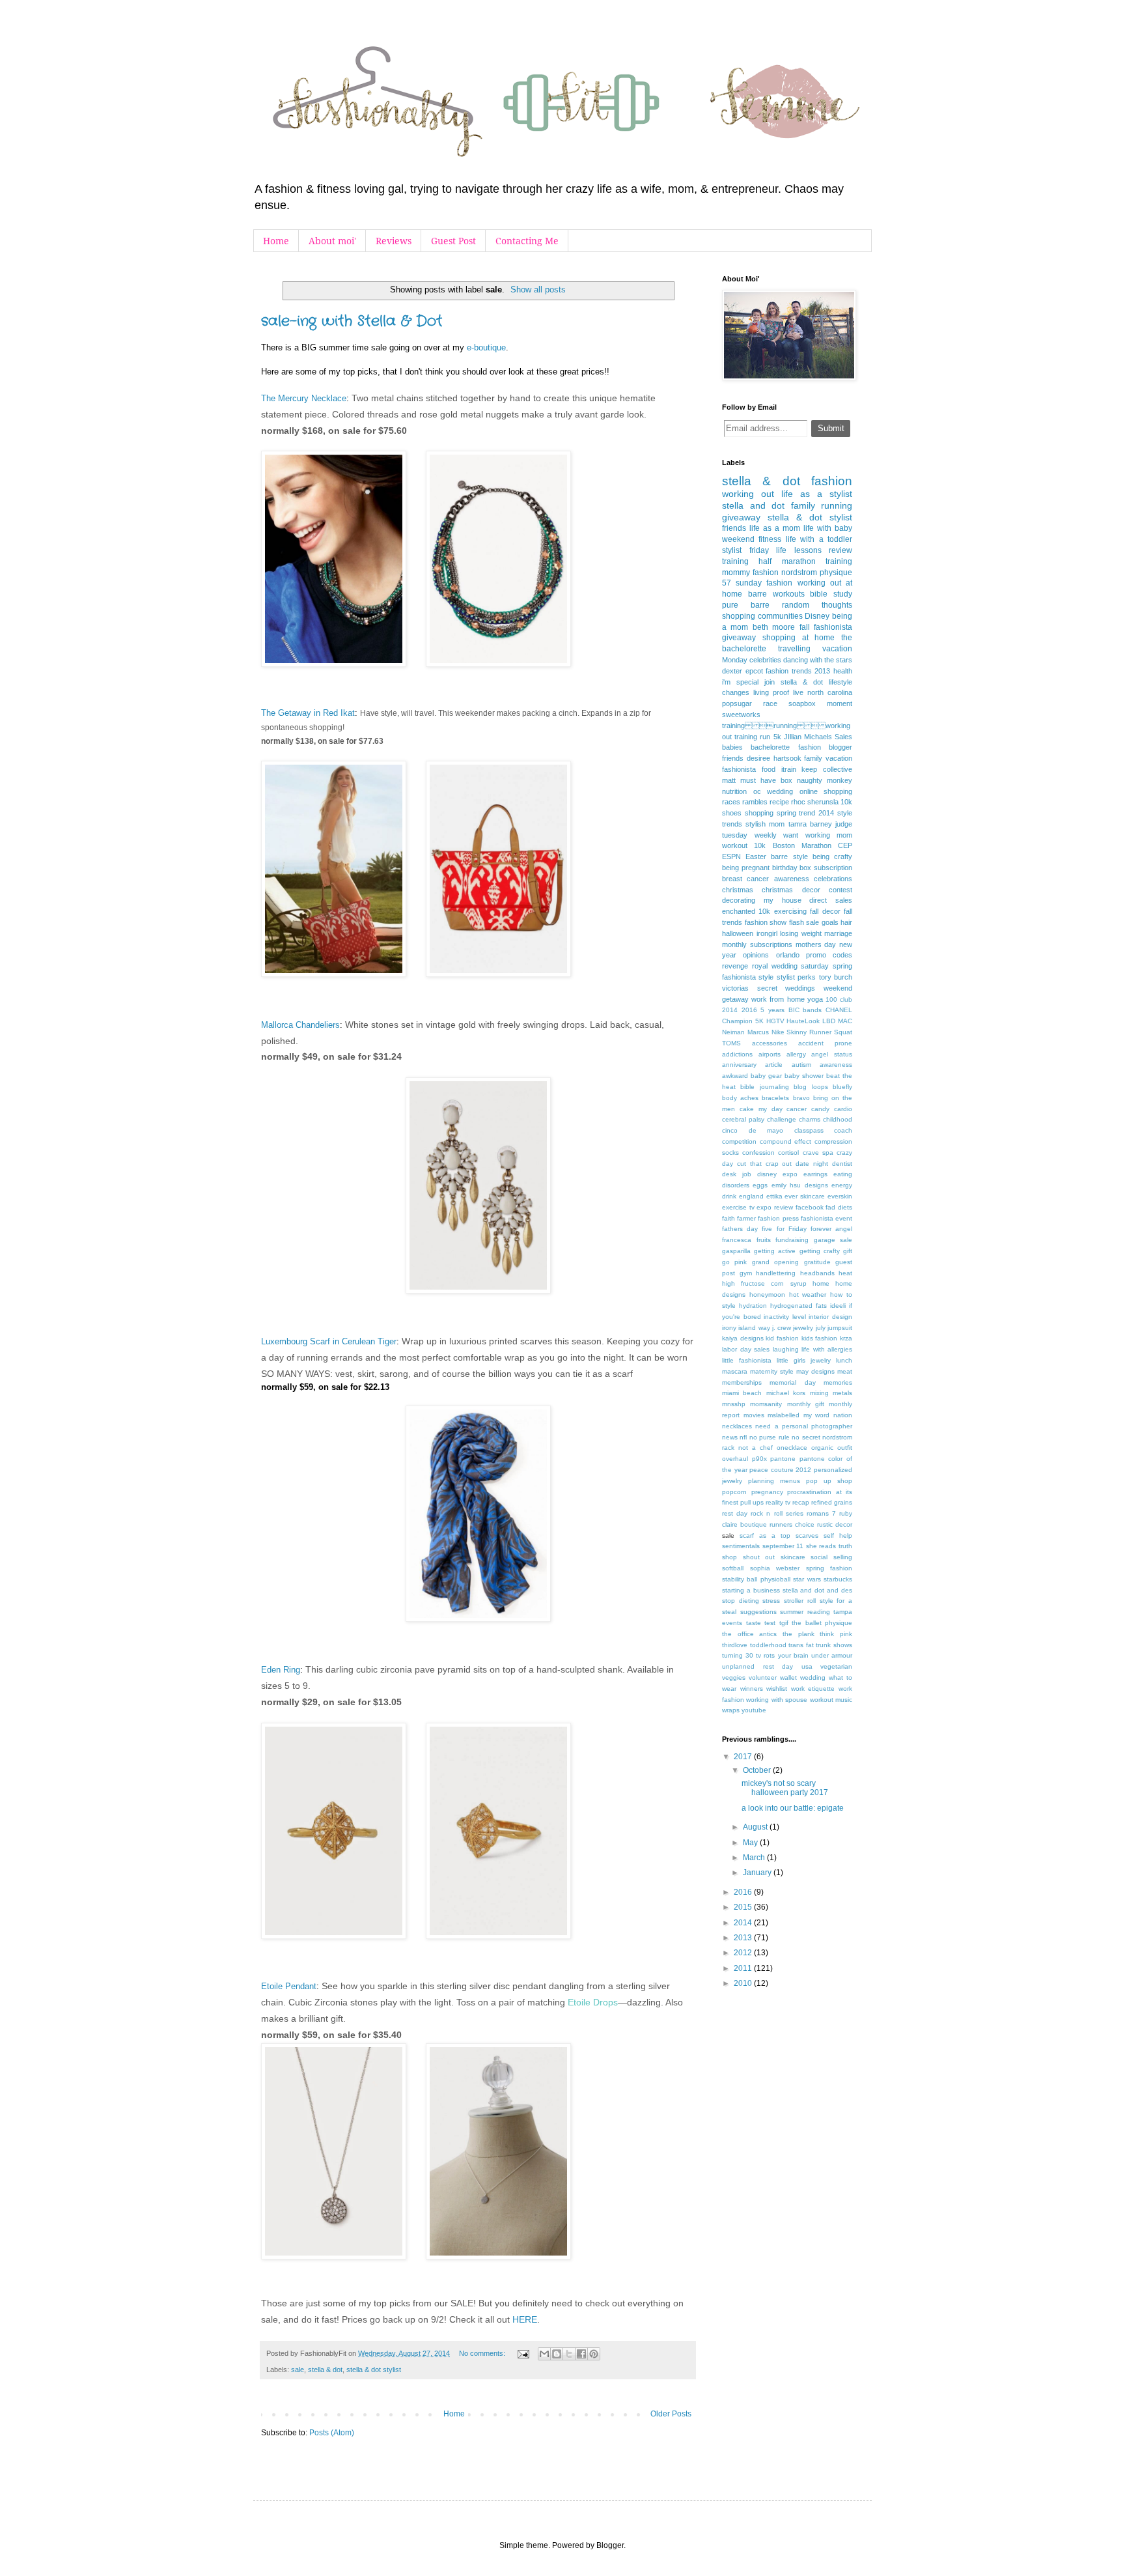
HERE (525, 2319)
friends (734, 528)
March (755, 1858)
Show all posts (538, 290)
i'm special (740, 682)
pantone (783, 1459)
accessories (770, 1043)
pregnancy (767, 1492)
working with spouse (777, 1700)
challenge (782, 1119)
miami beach (742, 1393)
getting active (775, 1251)
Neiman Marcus (745, 1032)
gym (746, 1273)
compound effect (786, 1141)
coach (843, 1130)
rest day (735, 1513)
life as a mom (775, 528)
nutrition (734, 791)
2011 (744, 1968)
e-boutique (486, 347)
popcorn (734, 1492)
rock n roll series (777, 1513)
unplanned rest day (757, 1666)
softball (733, 1568)
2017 (744, 1757)
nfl (743, 1437)
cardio (843, 1109)
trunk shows (834, 1645)
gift (848, 1251)
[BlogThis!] (557, 2354)
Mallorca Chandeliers (300, 1025)
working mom (829, 835)
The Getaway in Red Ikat (308, 713)
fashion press (778, 1218)
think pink (836, 1634)
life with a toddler (819, 539)
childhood (838, 1119)
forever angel (831, 1229)
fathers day (740, 1229)
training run (752, 737)
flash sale (804, 922)
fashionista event (826, 1218)
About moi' (332, 241)
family (803, 505)
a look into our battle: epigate (793, 1808)
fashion (832, 481)
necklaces (737, 1426)
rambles (755, 802)
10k (760, 845)
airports (770, 1054)
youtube (754, 1710)
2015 (744, 1907)
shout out (759, 1557)
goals (830, 922)
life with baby (828, 528)
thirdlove (735, 1645)
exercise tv (738, 1207)
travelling (794, 649)
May (751, 1843)
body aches (740, 1098)
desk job (737, 1174)
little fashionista (747, 1360)
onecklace (792, 1448)
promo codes (829, 955)
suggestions (758, 1612)
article (774, 1065)
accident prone (825, 1043)
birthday (785, 868)
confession (758, 1153)
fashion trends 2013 (798, 671)
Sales (843, 737)
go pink (734, 1262)
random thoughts (817, 605)
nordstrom (799, 573)
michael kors (786, 1393)
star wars (807, 1579)
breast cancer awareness (766, 879)
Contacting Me (527, 241)
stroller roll (800, 1601)
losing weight (801, 933)
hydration (753, 1306)
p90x (759, 1459)
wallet (788, 1677)
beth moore (774, 627)
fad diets (839, 1207)
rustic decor (835, 1524)
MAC (845, 1021)
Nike (778, 1032)
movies (754, 1415)
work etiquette (813, 1689)
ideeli (838, 1306)
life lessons (799, 550)
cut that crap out (765, 1164)
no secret (806, 1437)
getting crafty (820, 1251)
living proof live (778, 692)
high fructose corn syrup (764, 1283)
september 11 (783, 1546)
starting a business (751, 1590)
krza (846, 1338)
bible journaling (764, 1087)
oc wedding (773, 791)
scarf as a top (765, 1536)
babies (732, 747)
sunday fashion (764, 583)
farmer (746, 1218)
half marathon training (805, 561)
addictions (737, 1054)
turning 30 (738, 1655)
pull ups (752, 1502)
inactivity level (785, 1317)
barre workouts (776, 594)
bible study (831, 594)
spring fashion (829, 1568)
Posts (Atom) (332, 2433)
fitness (770, 539)
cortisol (788, 1153)
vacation (837, 649)
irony (729, 1328)
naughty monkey (825, 780)
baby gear (766, 1076)
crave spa (818, 1153)
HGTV (775, 1021)
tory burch (836, 977)
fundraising (792, 1240)
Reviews (394, 241)
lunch (844, 1360)
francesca (737, 1240)
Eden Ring (281, 1670)
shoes (732, 813)
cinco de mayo (753, 1130)
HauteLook (803, 1021)
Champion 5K (743, 1021)
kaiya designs (743, 1338)
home (821, 1283)
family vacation (828, 758)
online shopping (826, 791)
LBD (829, 1021)
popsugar (737, 703)
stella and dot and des (817, 1590)
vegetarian (836, 1666)
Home (276, 241)
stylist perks (796, 977)
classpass (809, 1130)
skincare (793, 1557)
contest (840, 890)
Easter (756, 856)
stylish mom (765, 824)
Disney (817, 616)
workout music (831, 1700)
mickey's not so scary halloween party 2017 (785, 1788)
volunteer (763, 1677)
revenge (735, 966)
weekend (738, 539)
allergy (796, 1054)
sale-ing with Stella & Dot (352, 321)
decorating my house (762, 900)
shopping (759, 813)
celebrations (833, 879)
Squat (843, 1032)
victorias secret (750, 988)
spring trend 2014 (806, 813)
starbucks (838, 1579)
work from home (778, 999)
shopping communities (762, 616)
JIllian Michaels (808, 737)
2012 (744, 1953)
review (840, 550)
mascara (735, 1371)
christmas (738, 890)
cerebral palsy (743, 1119)
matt (729, 780)
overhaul (735, 1459)
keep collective (827, 769)
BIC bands (805, 1010)
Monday (735, 660)
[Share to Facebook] (581, 2354)
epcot (754, 671)
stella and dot (753, 505)
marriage (838, 933)
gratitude (817, 1262)
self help (838, 1536)
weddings (800, 988)
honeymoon (767, 1295)
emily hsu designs (800, 1185)
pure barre (746, 605)
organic (822, 1448)
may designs (815, 1371)
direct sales (831, 900)
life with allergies (827, 1349)
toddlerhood (768, 1645)
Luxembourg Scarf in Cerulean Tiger (329, 1341)
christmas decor (791, 890)
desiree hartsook (774, 758)
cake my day (761, 1109)
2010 (744, 1983)
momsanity (766, 1404)
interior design (830, 1317)
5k (777, 737)
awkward (735, 1076)
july (821, 1328)
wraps (731, 1710)
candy (820, 1109)
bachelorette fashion (785, 747)
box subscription (826, 868)
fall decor (825, 911)
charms (810, 1119)
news (730, 1437)
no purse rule (770, 1437)
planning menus (774, 1481)
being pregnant (746, 868)
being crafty (832, 856)
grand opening (775, 1262)
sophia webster (775, 1568)
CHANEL (839, 1010)
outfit (845, 1448)
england (751, 1196)
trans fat (801, 1645)
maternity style (772, 1371)
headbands (817, 1273)
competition (739, 1141)
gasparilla (736, 1251)
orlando (788, 955)
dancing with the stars (818, 660)
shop (729, 1557)
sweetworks (741, 715)
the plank (799, 1634)
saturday (815, 966)
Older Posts (671, 2414)
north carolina (830, 692)
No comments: (483, 2353)
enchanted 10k (746, 911)
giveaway (741, 517)
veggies (734, 1677)
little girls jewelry (804, 1360)
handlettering (776, 1273)
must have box (766, 780)
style (766, 977)
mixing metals (831, 1393)
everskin (840, 1196)
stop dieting (741, 1601)
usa (807, 1666)
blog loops (811, 1087)
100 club (839, 999)
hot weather (808, 1295)
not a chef (756, 1448)
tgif (784, 1623)
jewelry (803, 1328)
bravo (801, 1098)
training (735, 561)
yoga (815, 999)
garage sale (833, 1240)
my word (817, 1415)
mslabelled (784, 1415)
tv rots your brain (782, 1655)
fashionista (739, 769)
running (837, 505)
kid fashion (782, 1338)
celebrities (765, 660)
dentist (842, 1164)
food (769, 769)
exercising (790, 911)
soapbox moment (820, 703)
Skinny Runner (809, 1032)
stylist (732, 550)
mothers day (816, 944)
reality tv (778, 1502)
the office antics (749, 1634)
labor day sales (746, 1349)
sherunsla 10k (830, 802)
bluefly (842, 1087)
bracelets (775, 1098)
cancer (797, 1109)
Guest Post (453, 241)
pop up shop (829, 1481)
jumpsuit (840, 1328)
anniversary (739, 1065)
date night (812, 1164)
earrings (815, 1174)
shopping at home (799, 638)
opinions (756, 955)
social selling (831, 1557)
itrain (789, 769)
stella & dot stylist (374, 2370)
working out (748, 494)
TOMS (731, 1043)
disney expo (777, 1174)
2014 (730, 1010)
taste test (761, 1623)
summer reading (805, 1612)
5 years (772, 1010)
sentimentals (741, 1546)
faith (729, 1218)
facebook (810, 1207)
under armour (832, 1655)
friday (759, 550)
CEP (845, 845)
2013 (744, 1938)
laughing (786, 1349)
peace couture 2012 (780, 1470)
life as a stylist (817, 494)
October (758, 1770)
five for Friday (784, 1229)
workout (735, 845)
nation (843, 1415)
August (756, 1827)
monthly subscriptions (757, 944)
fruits (764, 1240)
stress (771, 1601)
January (758, 1873)
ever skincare (805, 1196)
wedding (813, 1677)
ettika (774, 1196)
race (770, 703)
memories (838, 1382)
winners (752, 1689)
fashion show (766, 922)
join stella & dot (794, 682)
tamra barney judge (820, 824)
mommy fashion (750, 573)
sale (298, 2370)
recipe (779, 802)
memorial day (792, 1382)
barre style (789, 856)
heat (845, 1273)
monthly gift (806, 1404)
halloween (738, 933)
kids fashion (820, 1338)
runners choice (792, 1524)
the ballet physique (822, 1623)
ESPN (731, 856)
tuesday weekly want (760, 835)
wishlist (777, 1689)
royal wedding (775, 966)
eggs (760, 1185)
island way (754, 1328)
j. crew (782, 1328)
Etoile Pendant (289, 1986)
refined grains (832, 1502)
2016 (749, 1010)
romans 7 (821, 1513)
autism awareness (822, 1065)
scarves (807, 1536)
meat (845, 1371)
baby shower (804, 1076)
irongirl (767, 933)
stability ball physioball (756, 1579)
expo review (775, 1207)
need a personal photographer (804, 1426)
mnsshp (734, 1404)
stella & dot (325, 2370)
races (731, 802)
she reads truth (829, 1546)
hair (846, 922)
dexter (732, 671)
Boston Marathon (802, 845)
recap (801, 1502)
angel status (832, 1054)
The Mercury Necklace (304, 398)
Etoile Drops (593, 2002)
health (843, 671)
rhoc (798, 802)
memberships (742, 1382)
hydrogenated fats (799, 1306)
